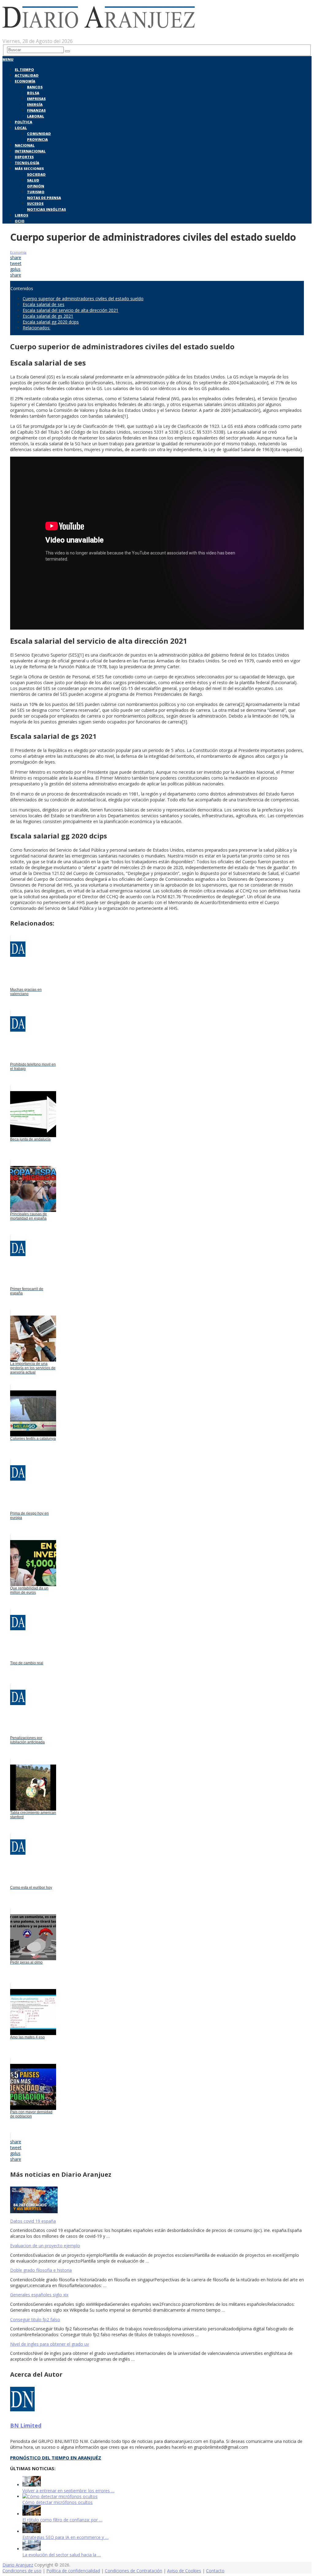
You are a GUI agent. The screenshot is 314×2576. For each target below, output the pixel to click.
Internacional (30, 151)
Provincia (37, 139)
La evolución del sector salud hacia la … (62, 2555)
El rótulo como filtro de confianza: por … (62, 2520)
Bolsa (33, 93)
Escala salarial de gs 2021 (48, 316)
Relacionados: (36, 328)
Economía (25, 81)
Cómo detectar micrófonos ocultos (57, 2502)
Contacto (215, 2571)
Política (23, 122)
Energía (35, 104)
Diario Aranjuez (18, 2565)
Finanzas (36, 110)
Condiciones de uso (22, 2571)
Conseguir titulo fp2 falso (35, 2319)
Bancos (35, 87)
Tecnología (27, 163)
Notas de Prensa (44, 198)
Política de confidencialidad (73, 2571)
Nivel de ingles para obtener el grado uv (50, 2344)
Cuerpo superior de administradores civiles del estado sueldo (83, 299)
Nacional (25, 145)
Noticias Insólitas (46, 209)
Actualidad (27, 75)
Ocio (20, 221)
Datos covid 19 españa (33, 2221)
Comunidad (39, 134)
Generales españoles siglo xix (39, 2295)
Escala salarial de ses (44, 304)
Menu (8, 59)
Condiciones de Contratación (134, 2571)
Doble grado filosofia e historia (41, 2270)
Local (21, 128)
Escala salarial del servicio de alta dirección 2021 (71, 310)
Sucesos (35, 203)
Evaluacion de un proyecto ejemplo (45, 2246)
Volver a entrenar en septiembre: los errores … (68, 2491)
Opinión (36, 186)
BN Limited (26, 2425)
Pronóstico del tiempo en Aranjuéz (56, 2458)
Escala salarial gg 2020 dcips (51, 322)
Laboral (36, 116)
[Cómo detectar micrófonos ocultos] (60, 2496)
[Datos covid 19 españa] (157, 2200)
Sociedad (36, 174)
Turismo (36, 192)
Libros (21, 215)
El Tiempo (24, 69)
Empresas (36, 99)
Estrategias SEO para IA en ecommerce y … (65, 2537)
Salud (33, 180)
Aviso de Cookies (184, 2571)
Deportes (24, 157)
